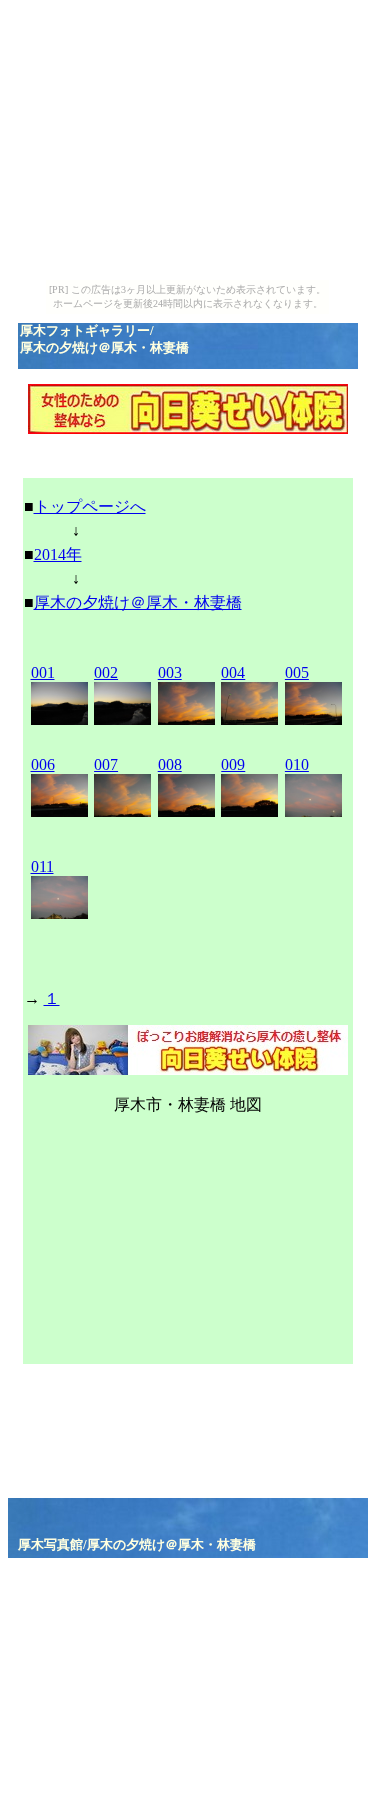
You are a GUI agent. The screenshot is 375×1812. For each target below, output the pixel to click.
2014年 (58, 554)
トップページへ (90, 506)
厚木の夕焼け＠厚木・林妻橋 (138, 602)
